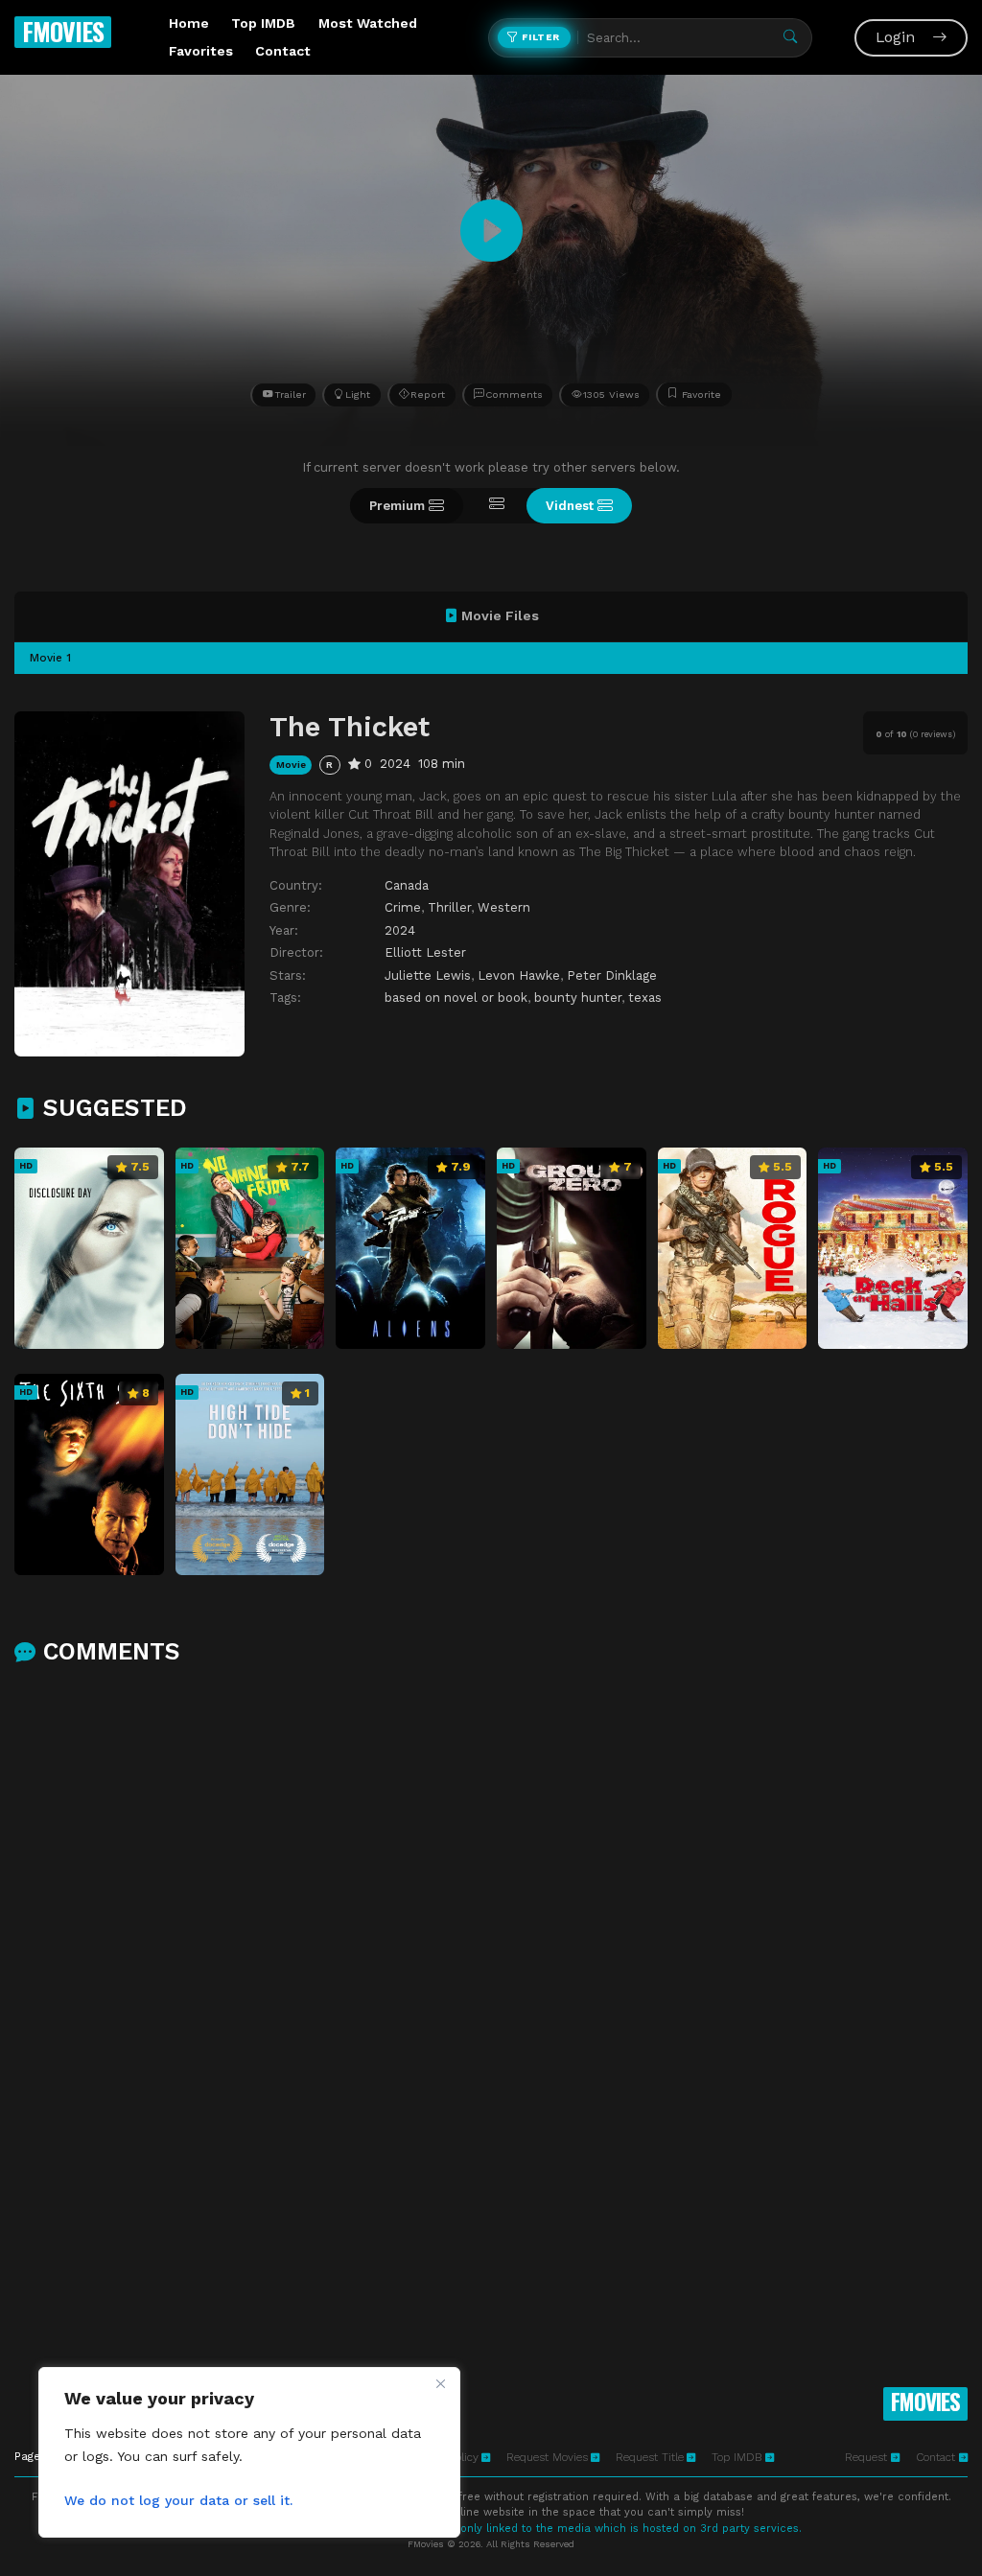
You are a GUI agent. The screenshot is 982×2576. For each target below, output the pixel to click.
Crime (403, 907)
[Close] (440, 2383)
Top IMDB (263, 23)
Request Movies (547, 2457)
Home (189, 23)
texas (645, 998)
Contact (283, 51)
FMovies (63, 31)
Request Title (650, 2457)
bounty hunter (578, 998)
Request (868, 2457)
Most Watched (368, 23)
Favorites (201, 51)
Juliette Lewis (428, 975)
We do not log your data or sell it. (178, 2500)
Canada (407, 885)
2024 (400, 930)
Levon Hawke (519, 975)
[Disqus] (491, 1930)
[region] (249, 2452)
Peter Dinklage (612, 975)
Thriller (449, 907)
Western (504, 907)
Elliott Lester (425, 952)
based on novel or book (456, 998)
